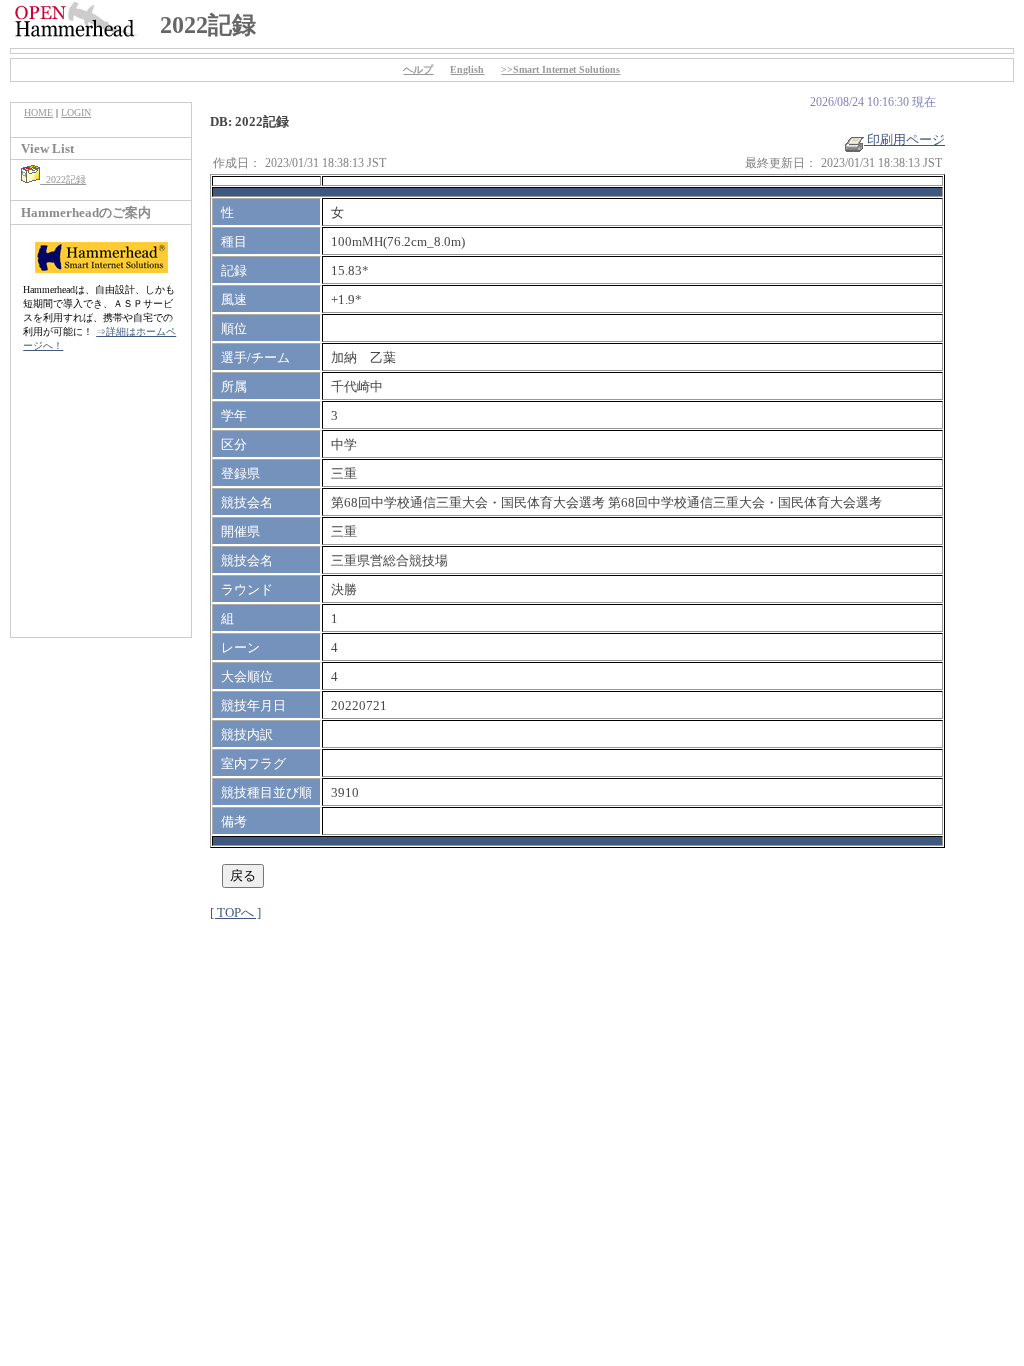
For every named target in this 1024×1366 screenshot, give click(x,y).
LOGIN (76, 112)
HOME (38, 112)
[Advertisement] (101, 505)
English (467, 69)
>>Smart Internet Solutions (560, 69)
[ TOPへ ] (235, 912)
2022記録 (63, 179)
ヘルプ (418, 69)
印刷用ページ (904, 139)
